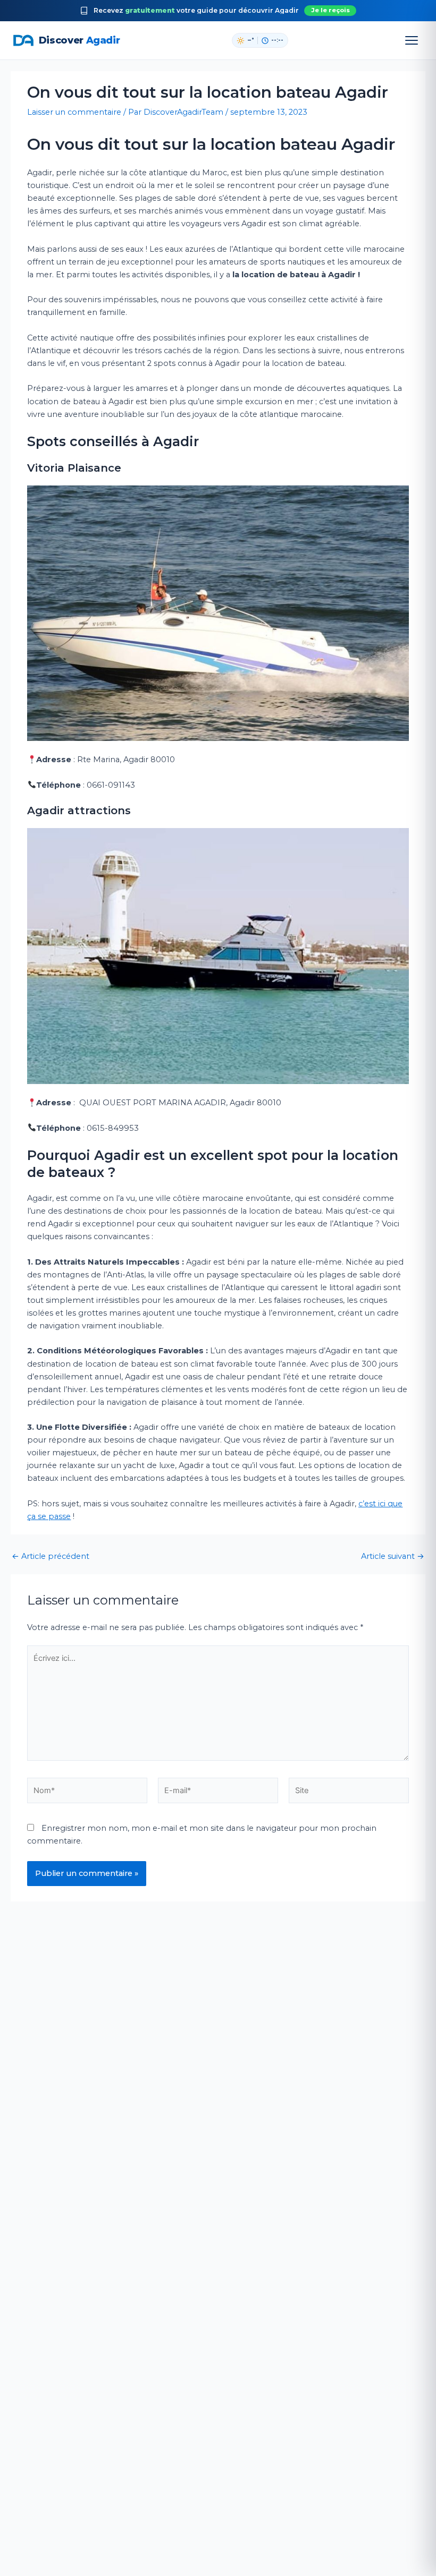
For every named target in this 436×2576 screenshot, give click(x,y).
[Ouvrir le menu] (412, 40)
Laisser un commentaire (74, 112)
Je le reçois (330, 10)
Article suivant (393, 1556)
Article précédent (51, 1556)
